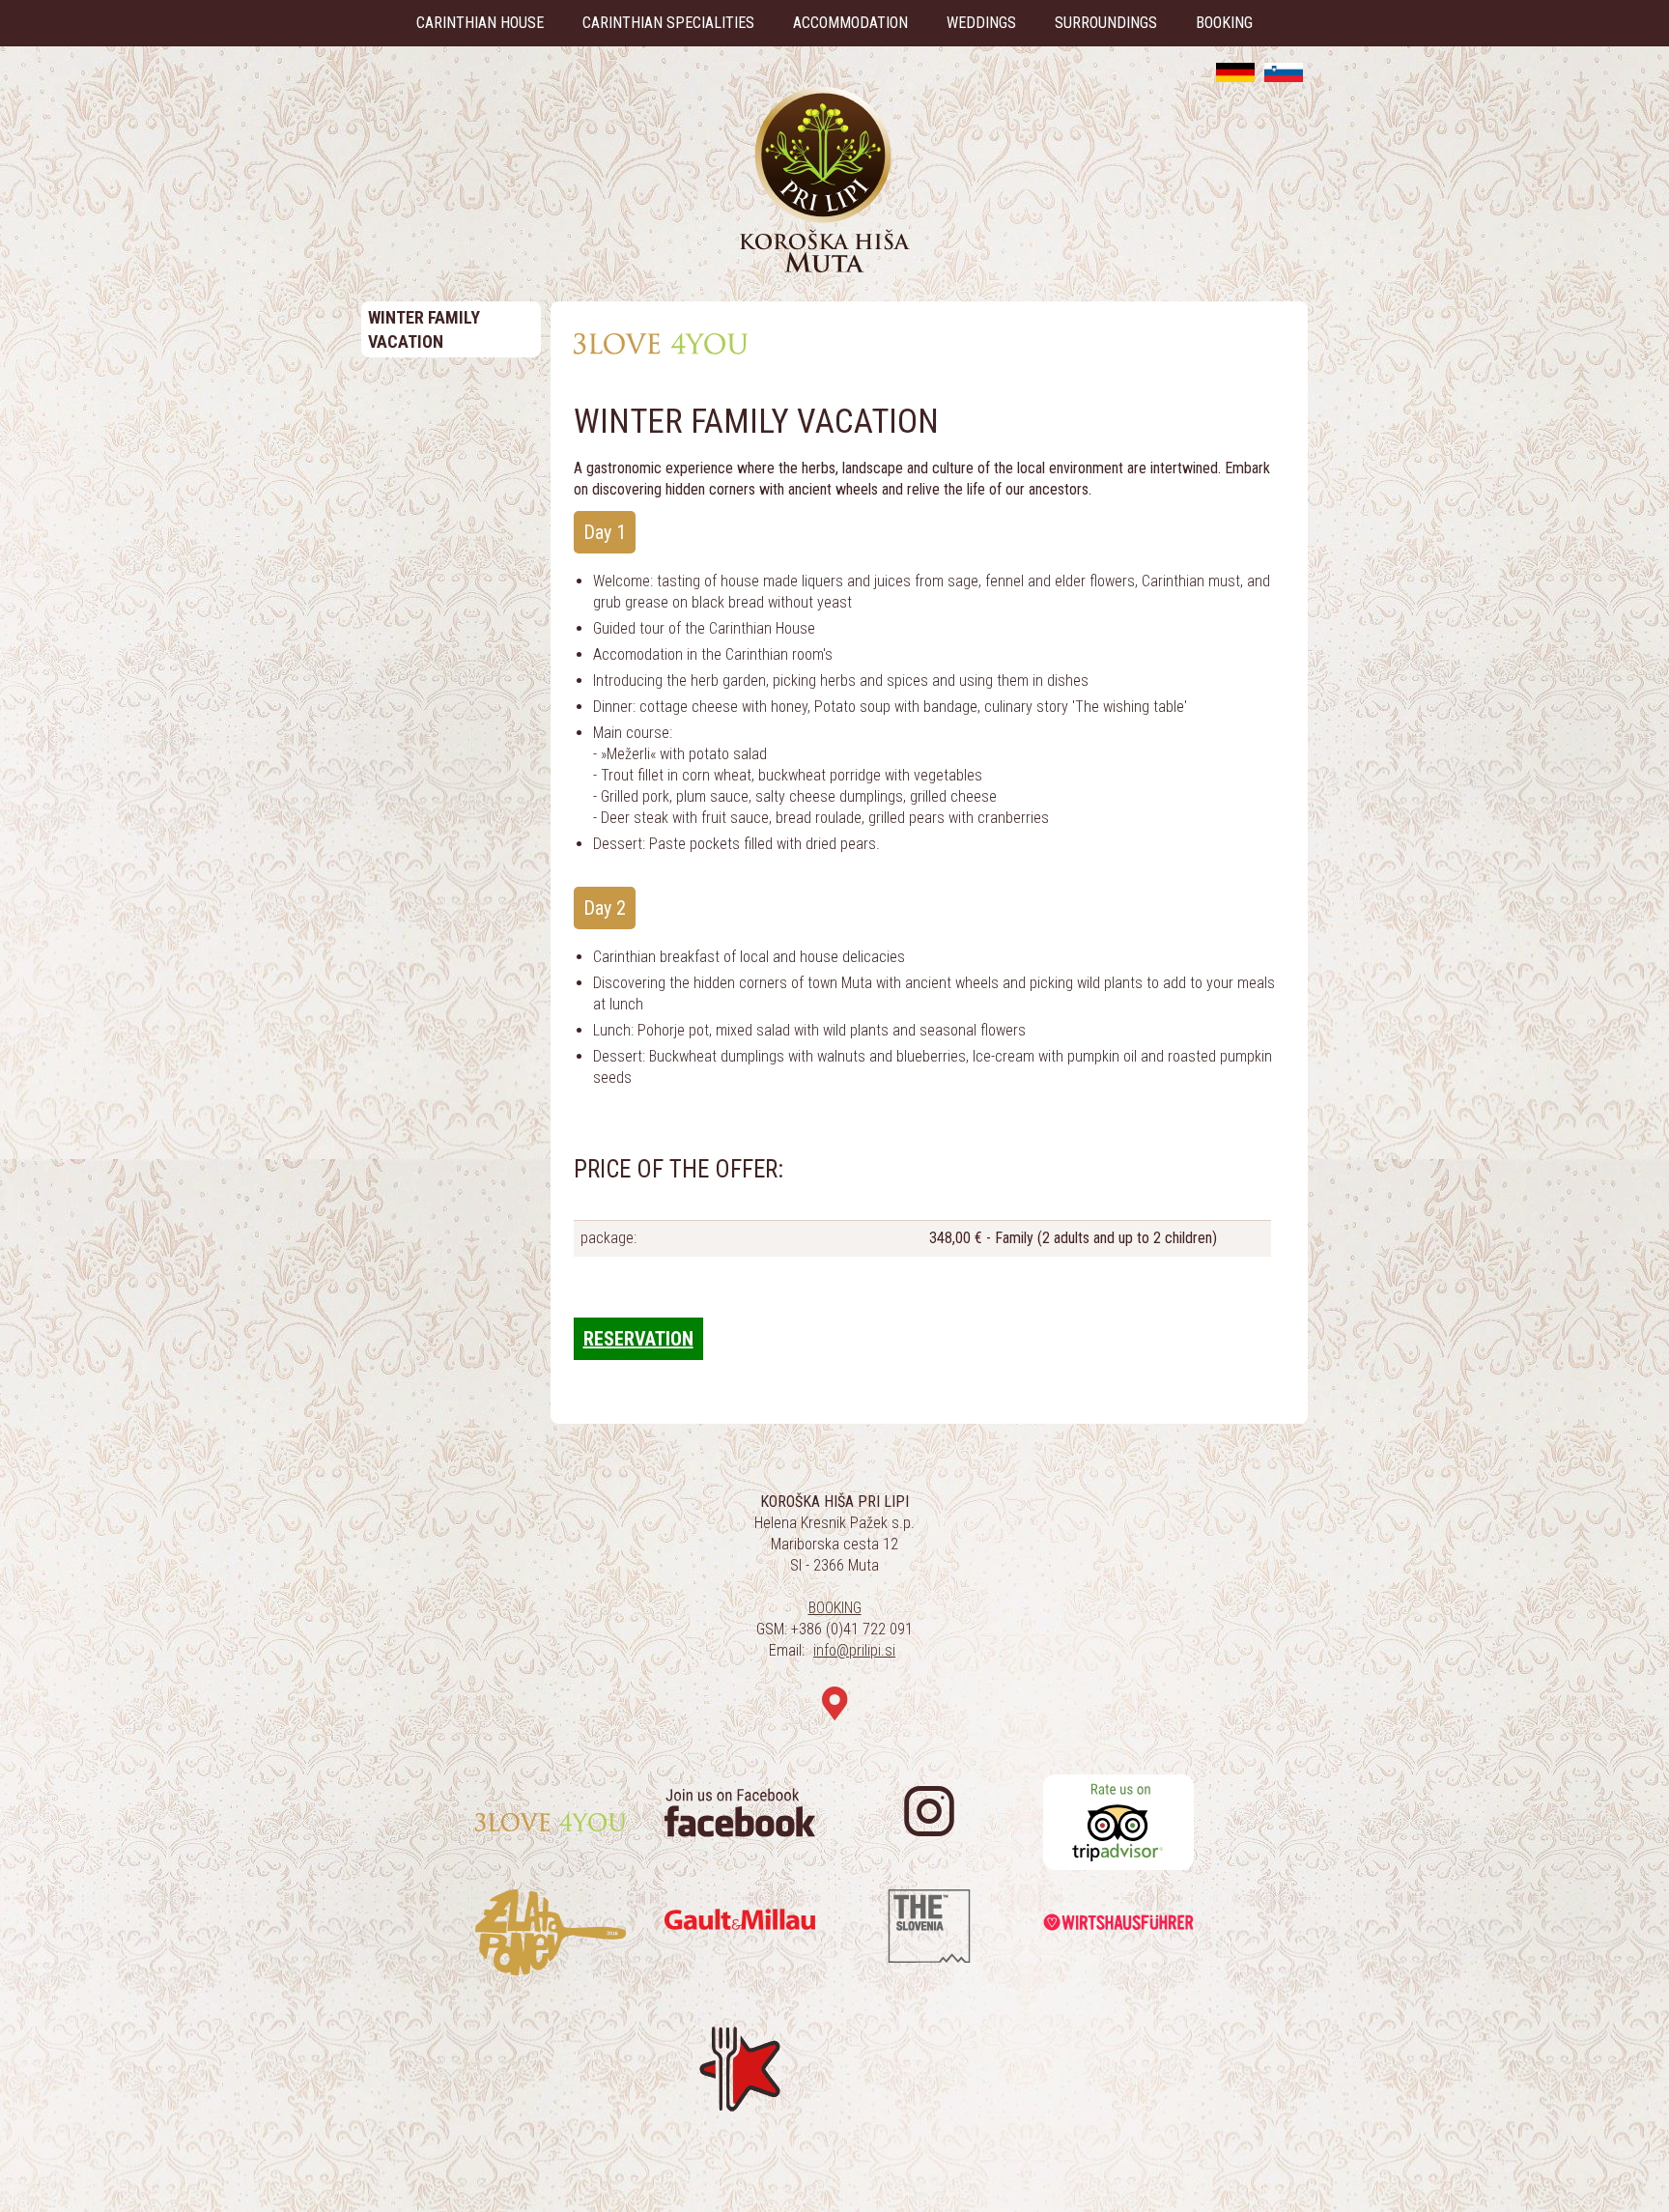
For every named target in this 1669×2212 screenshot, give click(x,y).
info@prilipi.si (854, 1650)
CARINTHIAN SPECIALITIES (668, 23)
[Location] (835, 1704)
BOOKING (1224, 23)
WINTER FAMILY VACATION (424, 329)
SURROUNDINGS (1106, 23)
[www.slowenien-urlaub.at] (1235, 72)
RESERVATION (638, 1339)
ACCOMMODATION (850, 23)
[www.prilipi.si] (1284, 72)
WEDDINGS (981, 23)
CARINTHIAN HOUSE (480, 23)
